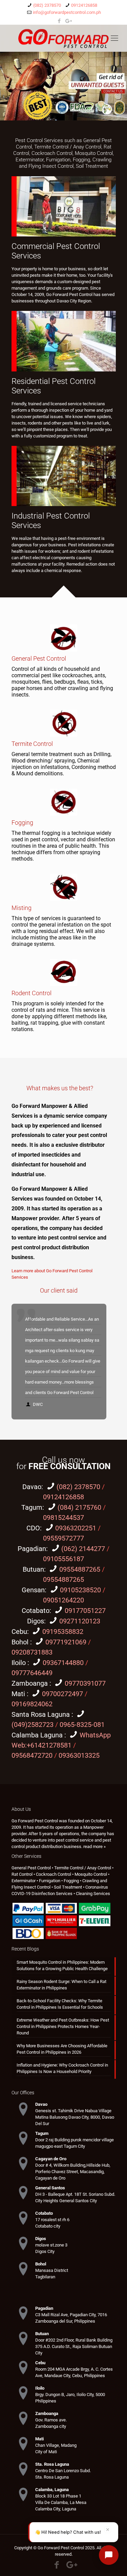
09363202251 (76, 1528)
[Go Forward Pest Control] (63, 38)
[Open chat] (109, 2555)
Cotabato (36, 1611)
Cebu (19, 1632)
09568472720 (32, 1755)
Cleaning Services (93, 1894)
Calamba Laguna (38, 1735)
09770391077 (85, 1683)
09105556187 (63, 1559)
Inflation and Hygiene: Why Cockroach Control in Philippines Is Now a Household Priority (62, 2068)
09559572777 (63, 1538)
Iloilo (19, 1663)
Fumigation (58, 160)
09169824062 (32, 1704)
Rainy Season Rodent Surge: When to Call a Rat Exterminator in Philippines (61, 1984)
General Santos (50, 2187)
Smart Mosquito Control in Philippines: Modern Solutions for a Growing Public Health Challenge (62, 1965)
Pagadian (32, 1549)
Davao (32, 1487)
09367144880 (63, 1663)
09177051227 (85, 1611)
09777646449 (32, 1673)
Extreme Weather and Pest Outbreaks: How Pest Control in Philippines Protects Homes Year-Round (63, 2026)
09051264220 (63, 1600)
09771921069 (67, 1642)
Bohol (21, 1642)
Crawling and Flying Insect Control (65, 163)
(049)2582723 (33, 1725)
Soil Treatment (92, 166)
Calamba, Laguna (52, 2489)
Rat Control (22, 1874)
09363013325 (79, 1755)
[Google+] (68, 21)
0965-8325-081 (82, 1725)
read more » (94, 1846)
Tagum (32, 1507)
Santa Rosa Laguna (41, 1714)
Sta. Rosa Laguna (52, 2464)
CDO (33, 1528)
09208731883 (32, 1652)
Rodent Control (31, 993)
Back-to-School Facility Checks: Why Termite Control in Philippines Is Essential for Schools (60, 2004)
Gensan (33, 1590)
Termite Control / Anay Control (68, 147)
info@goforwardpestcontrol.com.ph (67, 12)
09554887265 (80, 1569)
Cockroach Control (52, 153)
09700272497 (62, 1694)
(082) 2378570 (47, 5)
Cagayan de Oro (51, 2158)
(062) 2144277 (83, 1549)
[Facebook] (59, 21)
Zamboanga (30, 1683)
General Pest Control (39, 658)
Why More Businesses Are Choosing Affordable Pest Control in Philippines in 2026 (62, 2049)
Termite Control (32, 744)
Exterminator (30, 160)
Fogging (81, 160)
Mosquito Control (94, 153)
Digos (36, 1621)
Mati (19, 1694)
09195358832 (63, 1632)
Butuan (33, 1569)
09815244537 (63, 1518)
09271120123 (80, 1621)
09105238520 (80, 1590)
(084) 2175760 (79, 1507)
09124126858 (84, 5)
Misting (22, 908)
